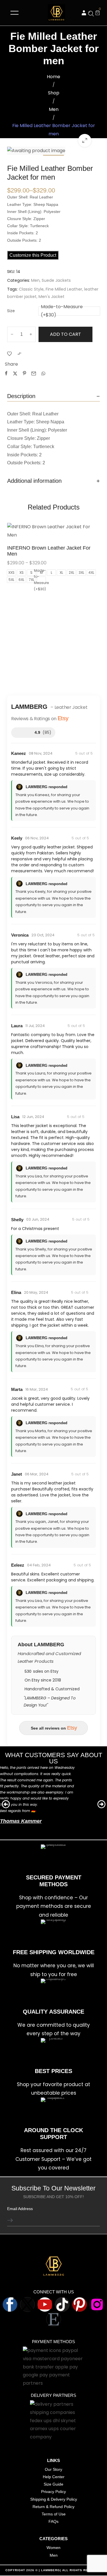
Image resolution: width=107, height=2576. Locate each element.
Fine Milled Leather (64, 289)
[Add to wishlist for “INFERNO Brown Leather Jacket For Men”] (53, 531)
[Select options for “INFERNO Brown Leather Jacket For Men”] (40, 531)
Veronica (20, 935)
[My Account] (84, 13)
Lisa (15, 1117)
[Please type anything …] (91, 14)
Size (11, 311)
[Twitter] (27, 2304)
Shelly (17, 1220)
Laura (17, 1026)
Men (54, 109)
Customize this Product (33, 255)
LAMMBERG (51, 2570)
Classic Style (31, 289)
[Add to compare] (19, 353)
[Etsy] (54, 2319)
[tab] (53, 396)
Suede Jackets (56, 280)
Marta (17, 1389)
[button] (84, 13)
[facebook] (10, 2304)
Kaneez (19, 753)
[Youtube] (45, 2304)
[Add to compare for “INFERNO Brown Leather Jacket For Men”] (67, 531)
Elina (16, 1292)
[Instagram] (97, 2304)
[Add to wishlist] (9, 353)
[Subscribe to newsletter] (14, 2220)
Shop (54, 93)
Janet (17, 1474)
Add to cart (65, 334)
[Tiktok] (62, 2304)
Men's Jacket (52, 297)
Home (53, 77)
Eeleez (18, 1565)
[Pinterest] (80, 2304)
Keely (17, 838)
